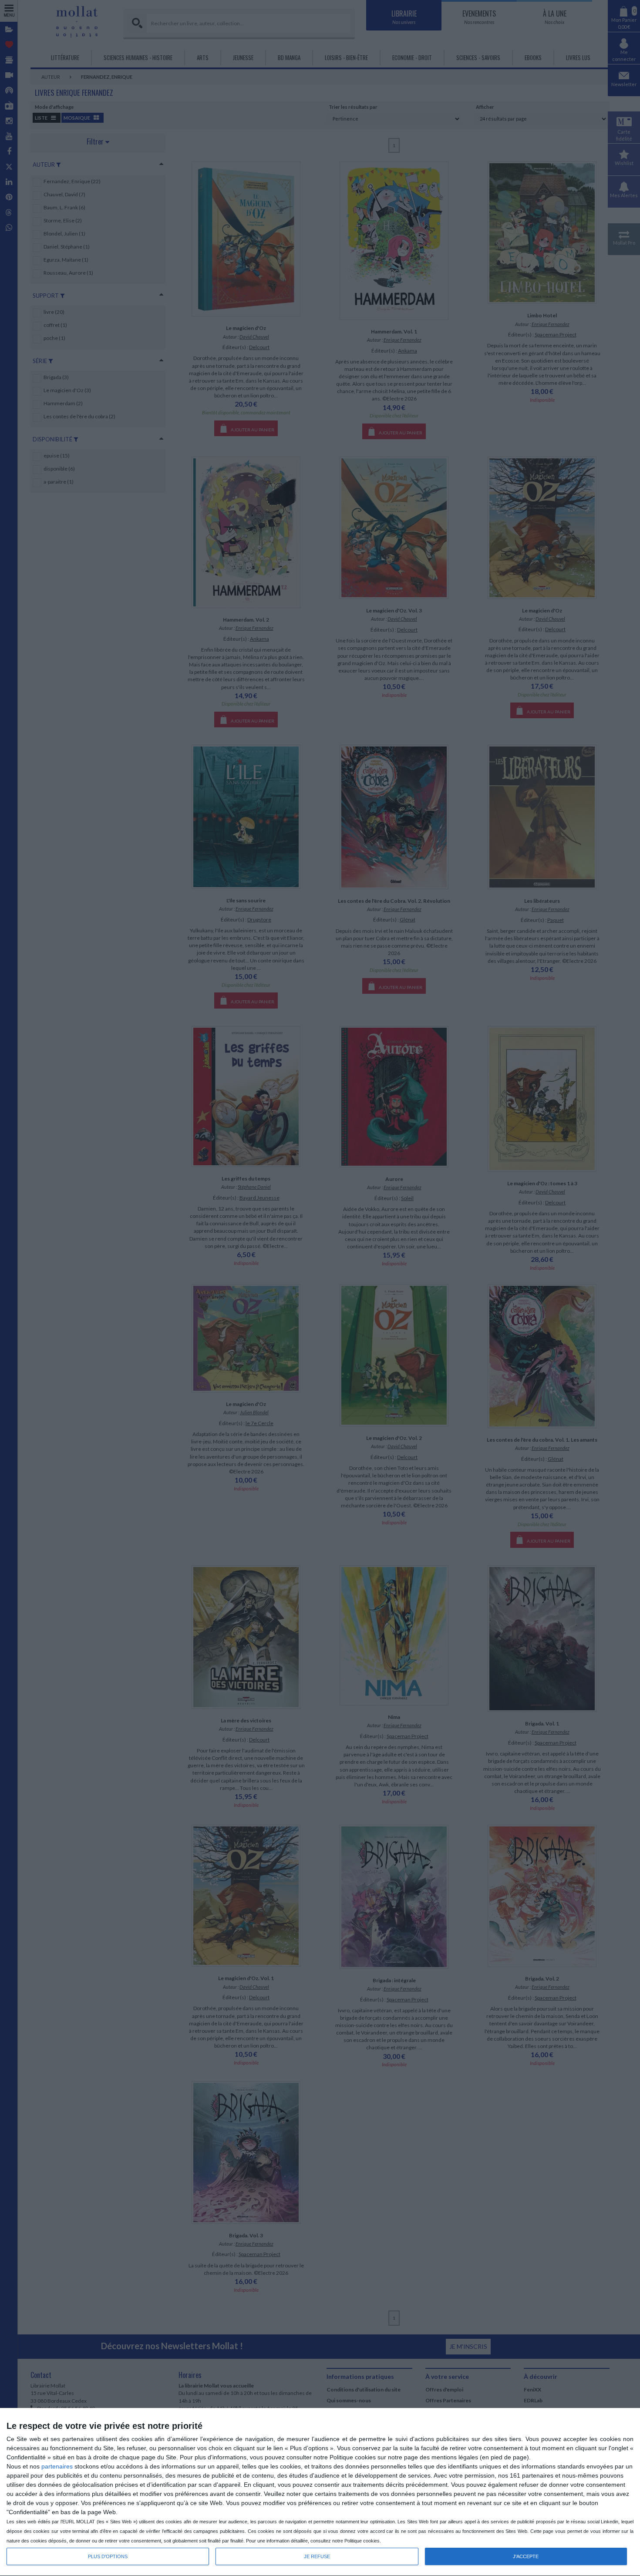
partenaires (57, 2466)
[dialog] (320, 2492)
